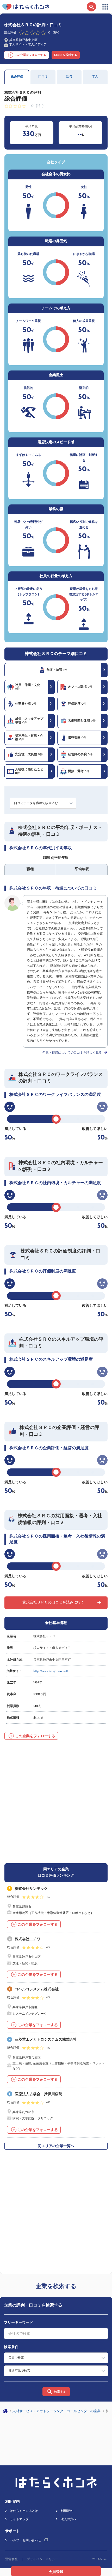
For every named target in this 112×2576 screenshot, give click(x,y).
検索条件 (11, 2347)
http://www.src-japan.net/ (51, 1671)
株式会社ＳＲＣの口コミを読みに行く (53, 1603)
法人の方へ (69, 2519)
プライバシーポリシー (42, 2559)
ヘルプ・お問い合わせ (26, 2540)
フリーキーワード (18, 2323)
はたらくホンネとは (24, 2511)
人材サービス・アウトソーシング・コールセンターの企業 (57, 2411)
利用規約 (67, 2511)
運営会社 (11, 2559)
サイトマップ (19, 2519)
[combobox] (56, 2334)
